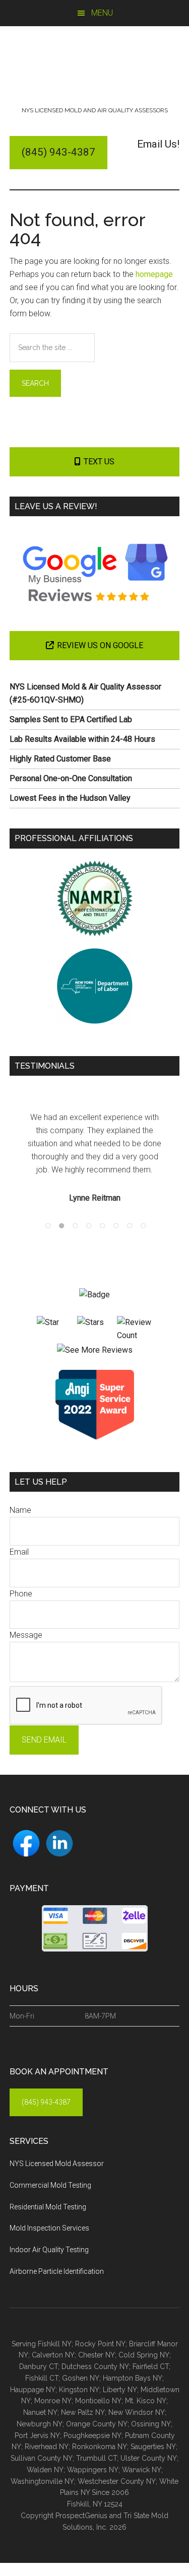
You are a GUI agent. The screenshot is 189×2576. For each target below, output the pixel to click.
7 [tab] (128, 1223)
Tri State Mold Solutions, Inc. (95, 69)
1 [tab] (46, 1223)
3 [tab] (73, 1223)
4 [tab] (87, 1223)
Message (26, 1635)
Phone (21, 1594)
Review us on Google (100, 645)
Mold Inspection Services (49, 2228)
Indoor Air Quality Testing (49, 2250)
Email (19, 1552)
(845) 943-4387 (58, 152)
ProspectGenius (81, 2516)
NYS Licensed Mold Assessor (57, 2164)
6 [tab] (114, 1223)
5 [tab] (100, 1223)
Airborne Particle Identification (57, 2271)
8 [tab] (141, 1223)
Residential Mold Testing (48, 2207)
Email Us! (158, 144)
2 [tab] (59, 1223)
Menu (102, 13)
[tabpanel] (95, 1158)
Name (20, 1510)
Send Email (44, 1740)
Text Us (99, 462)
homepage (154, 274)
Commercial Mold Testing (50, 2185)
